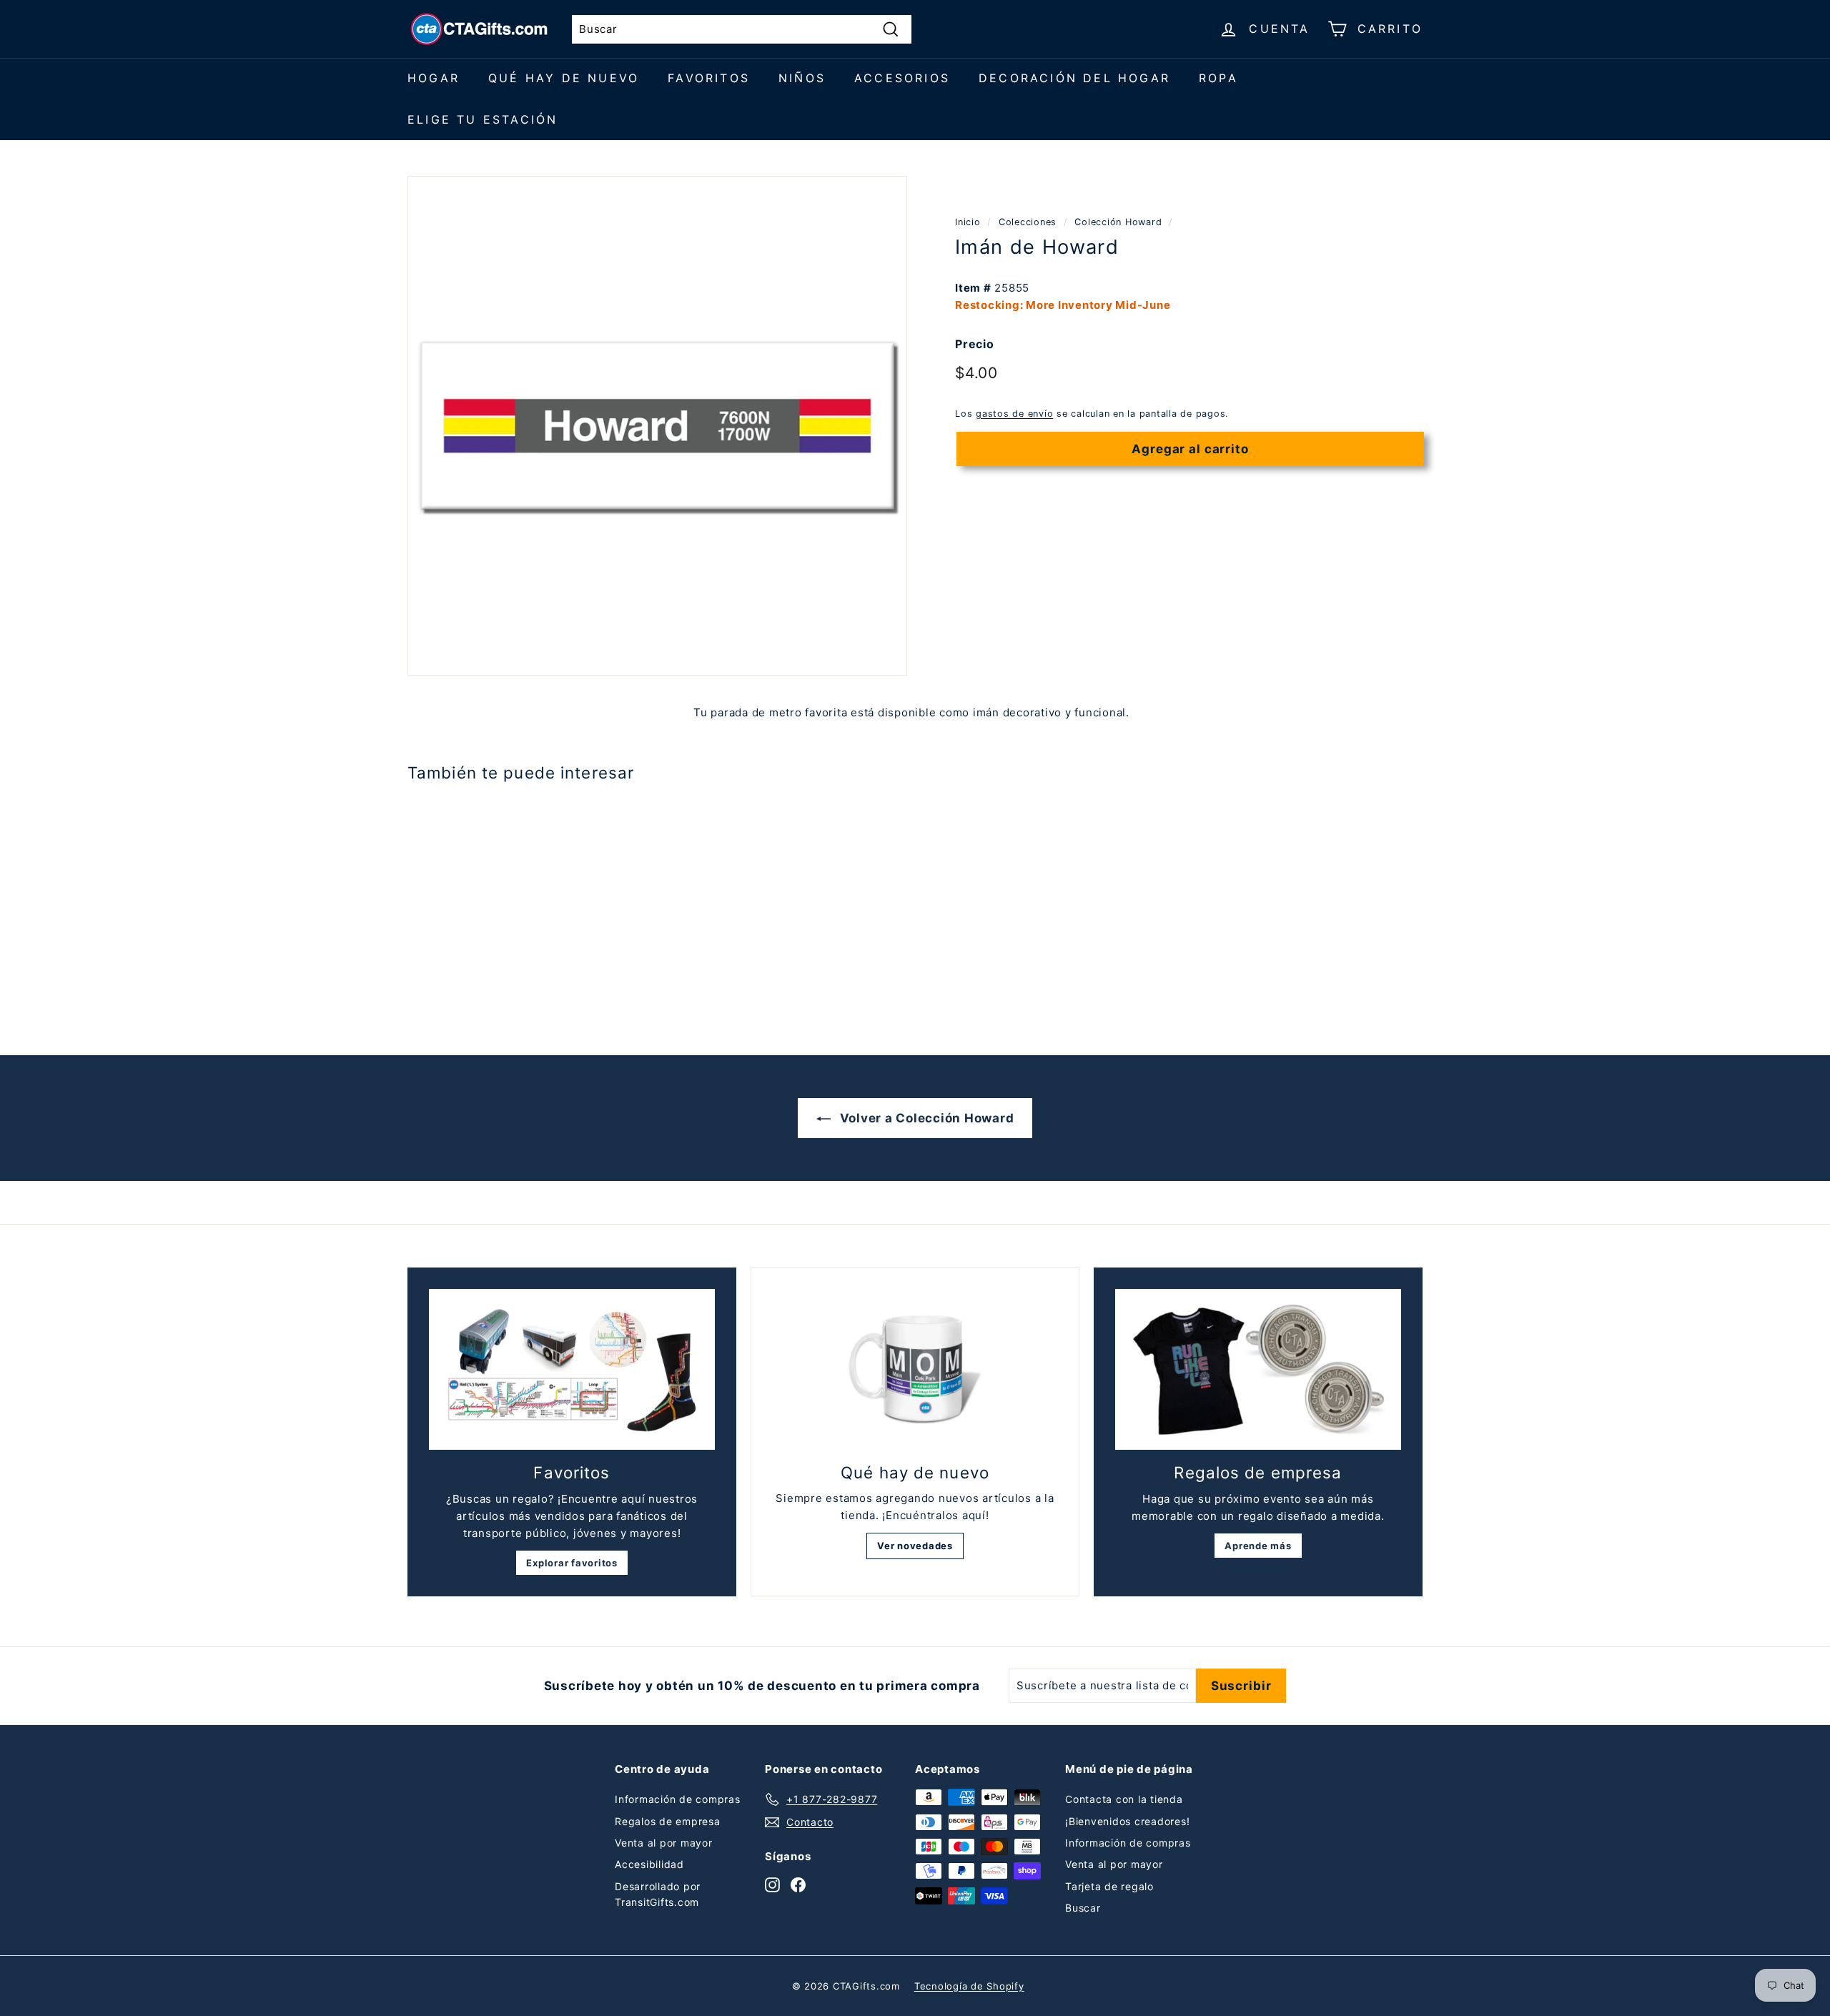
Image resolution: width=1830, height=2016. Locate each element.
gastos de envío (1014, 414)
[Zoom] (657, 426)
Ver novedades (915, 1546)
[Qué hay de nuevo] (915, 1370)
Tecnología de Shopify (969, 1986)
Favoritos (709, 78)
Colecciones (1028, 222)
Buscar (1083, 1908)
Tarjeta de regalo (1109, 1886)
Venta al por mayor (664, 1843)
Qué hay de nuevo (564, 78)
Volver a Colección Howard (925, 1118)
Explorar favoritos (572, 1563)
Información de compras (678, 1799)
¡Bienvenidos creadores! (1127, 1821)
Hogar (434, 78)
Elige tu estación (483, 119)
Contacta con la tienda (1124, 1799)
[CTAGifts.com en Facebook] (798, 1884)
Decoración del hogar (1074, 78)
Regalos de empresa (668, 1821)
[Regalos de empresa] (1258, 1369)
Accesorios (902, 78)
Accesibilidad (649, 1864)
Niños (802, 78)
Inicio (968, 222)
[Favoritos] (572, 1369)
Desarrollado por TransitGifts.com (658, 1894)
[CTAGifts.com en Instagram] (772, 1884)
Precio (975, 344)
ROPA (1218, 78)
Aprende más (1258, 1546)
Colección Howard (1118, 222)
